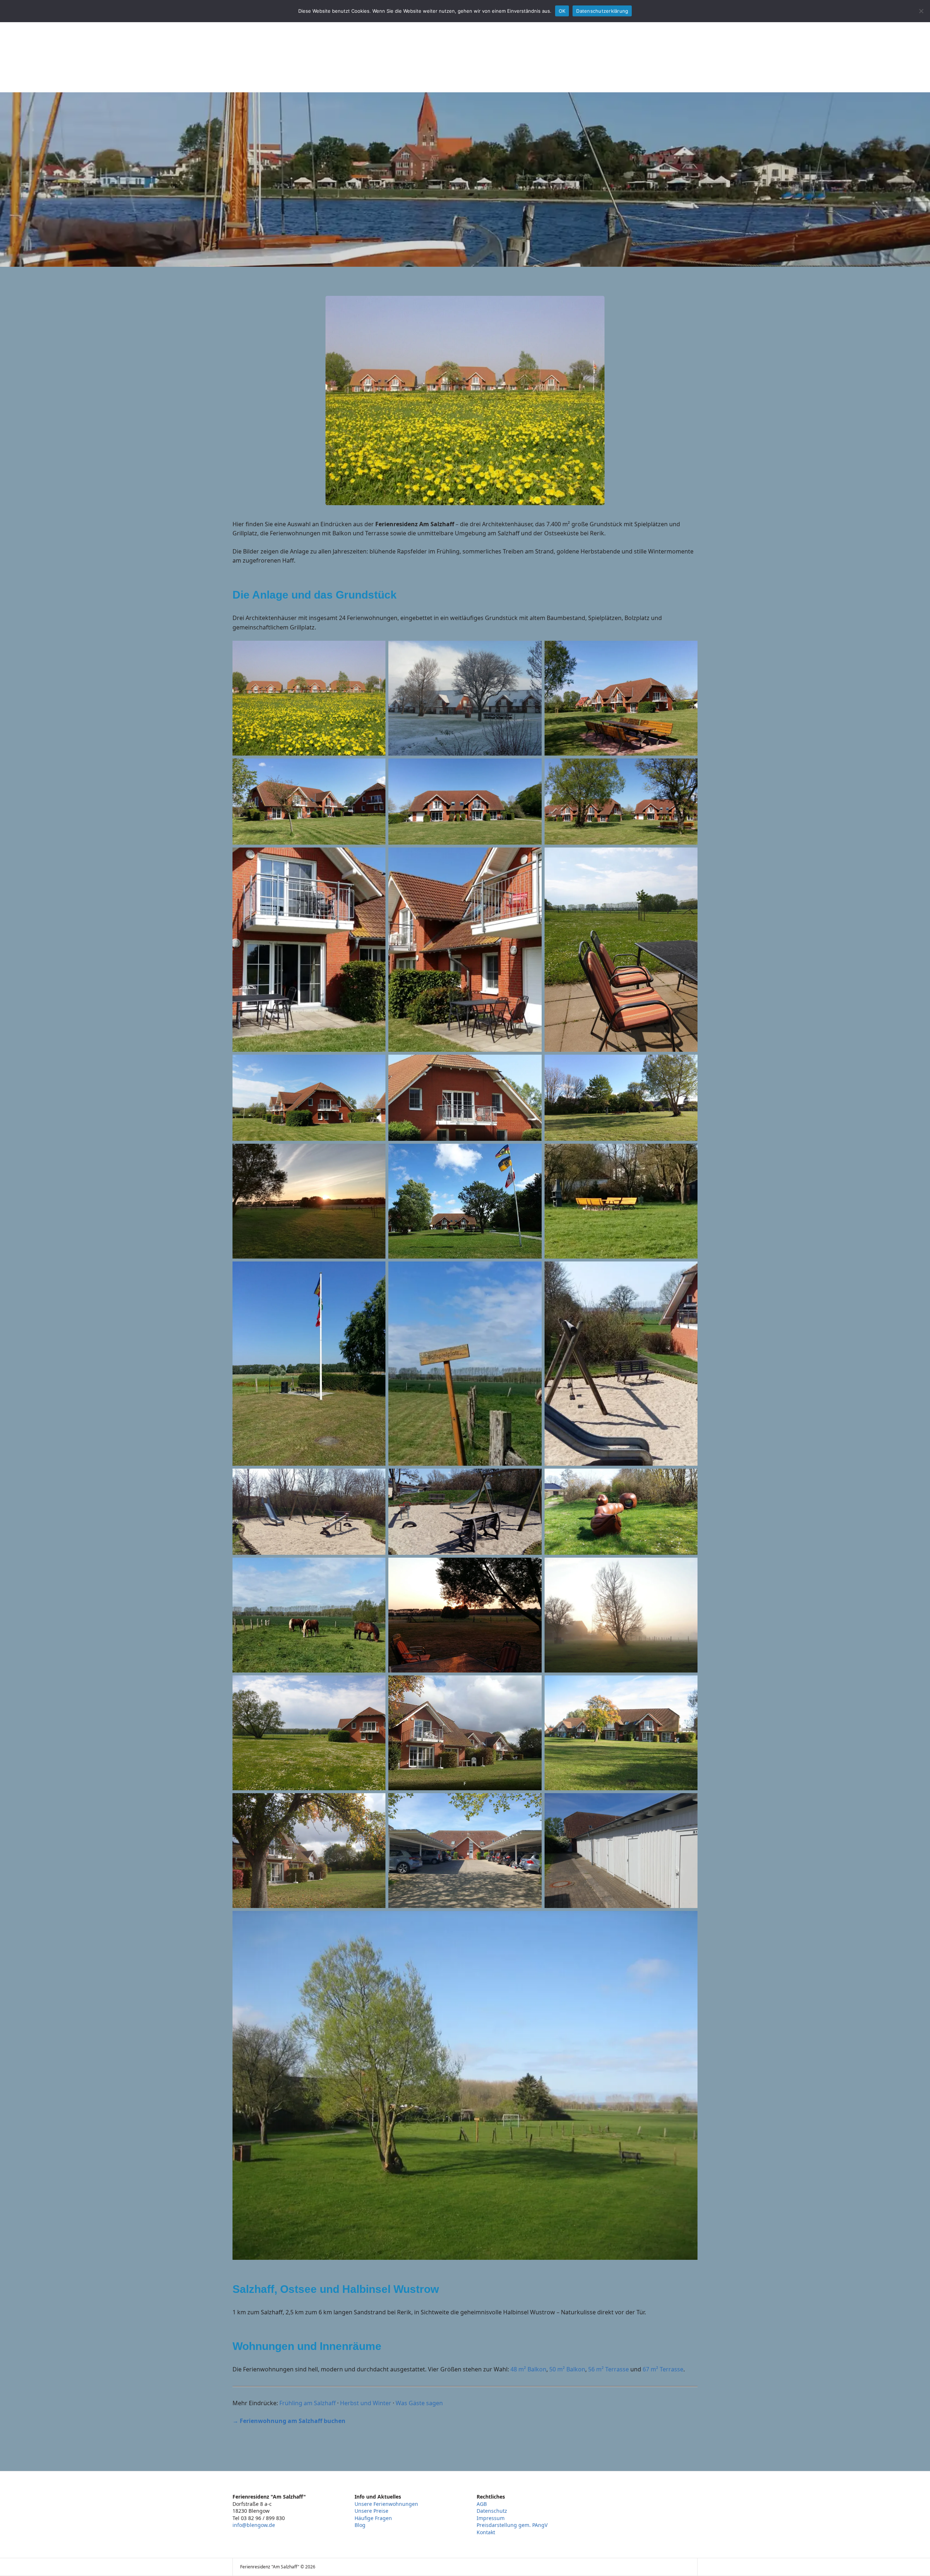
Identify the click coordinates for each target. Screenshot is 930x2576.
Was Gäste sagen (419, 2403)
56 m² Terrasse (608, 2369)
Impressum (491, 2518)
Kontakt (486, 2532)
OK (562, 11)
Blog (360, 2525)
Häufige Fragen (373, 2518)
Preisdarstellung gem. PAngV (512, 2525)
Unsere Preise (371, 2511)
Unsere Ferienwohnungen (386, 2504)
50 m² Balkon (567, 2369)
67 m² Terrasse (663, 2369)
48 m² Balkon (528, 2369)
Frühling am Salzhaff (308, 2403)
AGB (482, 2504)
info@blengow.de (254, 2525)
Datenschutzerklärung (602, 11)
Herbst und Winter (366, 2403)
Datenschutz (492, 2511)
